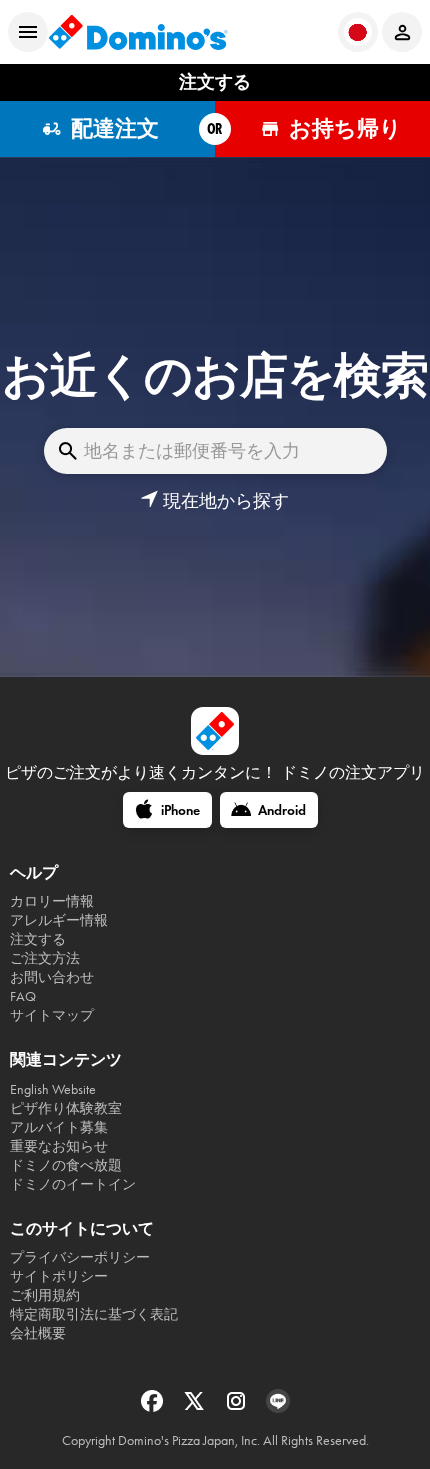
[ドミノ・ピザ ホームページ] (138, 32)
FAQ (23, 996)
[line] (278, 1407)
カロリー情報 (52, 901)
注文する (38, 939)
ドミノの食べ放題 (66, 1165)
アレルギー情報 (59, 920)
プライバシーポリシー (80, 1257)
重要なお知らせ (59, 1146)
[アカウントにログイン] (402, 32)
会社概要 (38, 1333)
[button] (214, 501)
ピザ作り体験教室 (66, 1108)
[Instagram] (238, 1407)
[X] (196, 1407)
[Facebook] (154, 1407)
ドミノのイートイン (73, 1184)
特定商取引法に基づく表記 (94, 1314)
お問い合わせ (52, 977)
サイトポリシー (59, 1276)
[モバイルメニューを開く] (28, 32)
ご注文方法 (45, 958)
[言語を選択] (358, 32)
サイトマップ (52, 1015)
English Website (53, 1089)
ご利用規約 (45, 1295)
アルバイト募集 (59, 1127)
